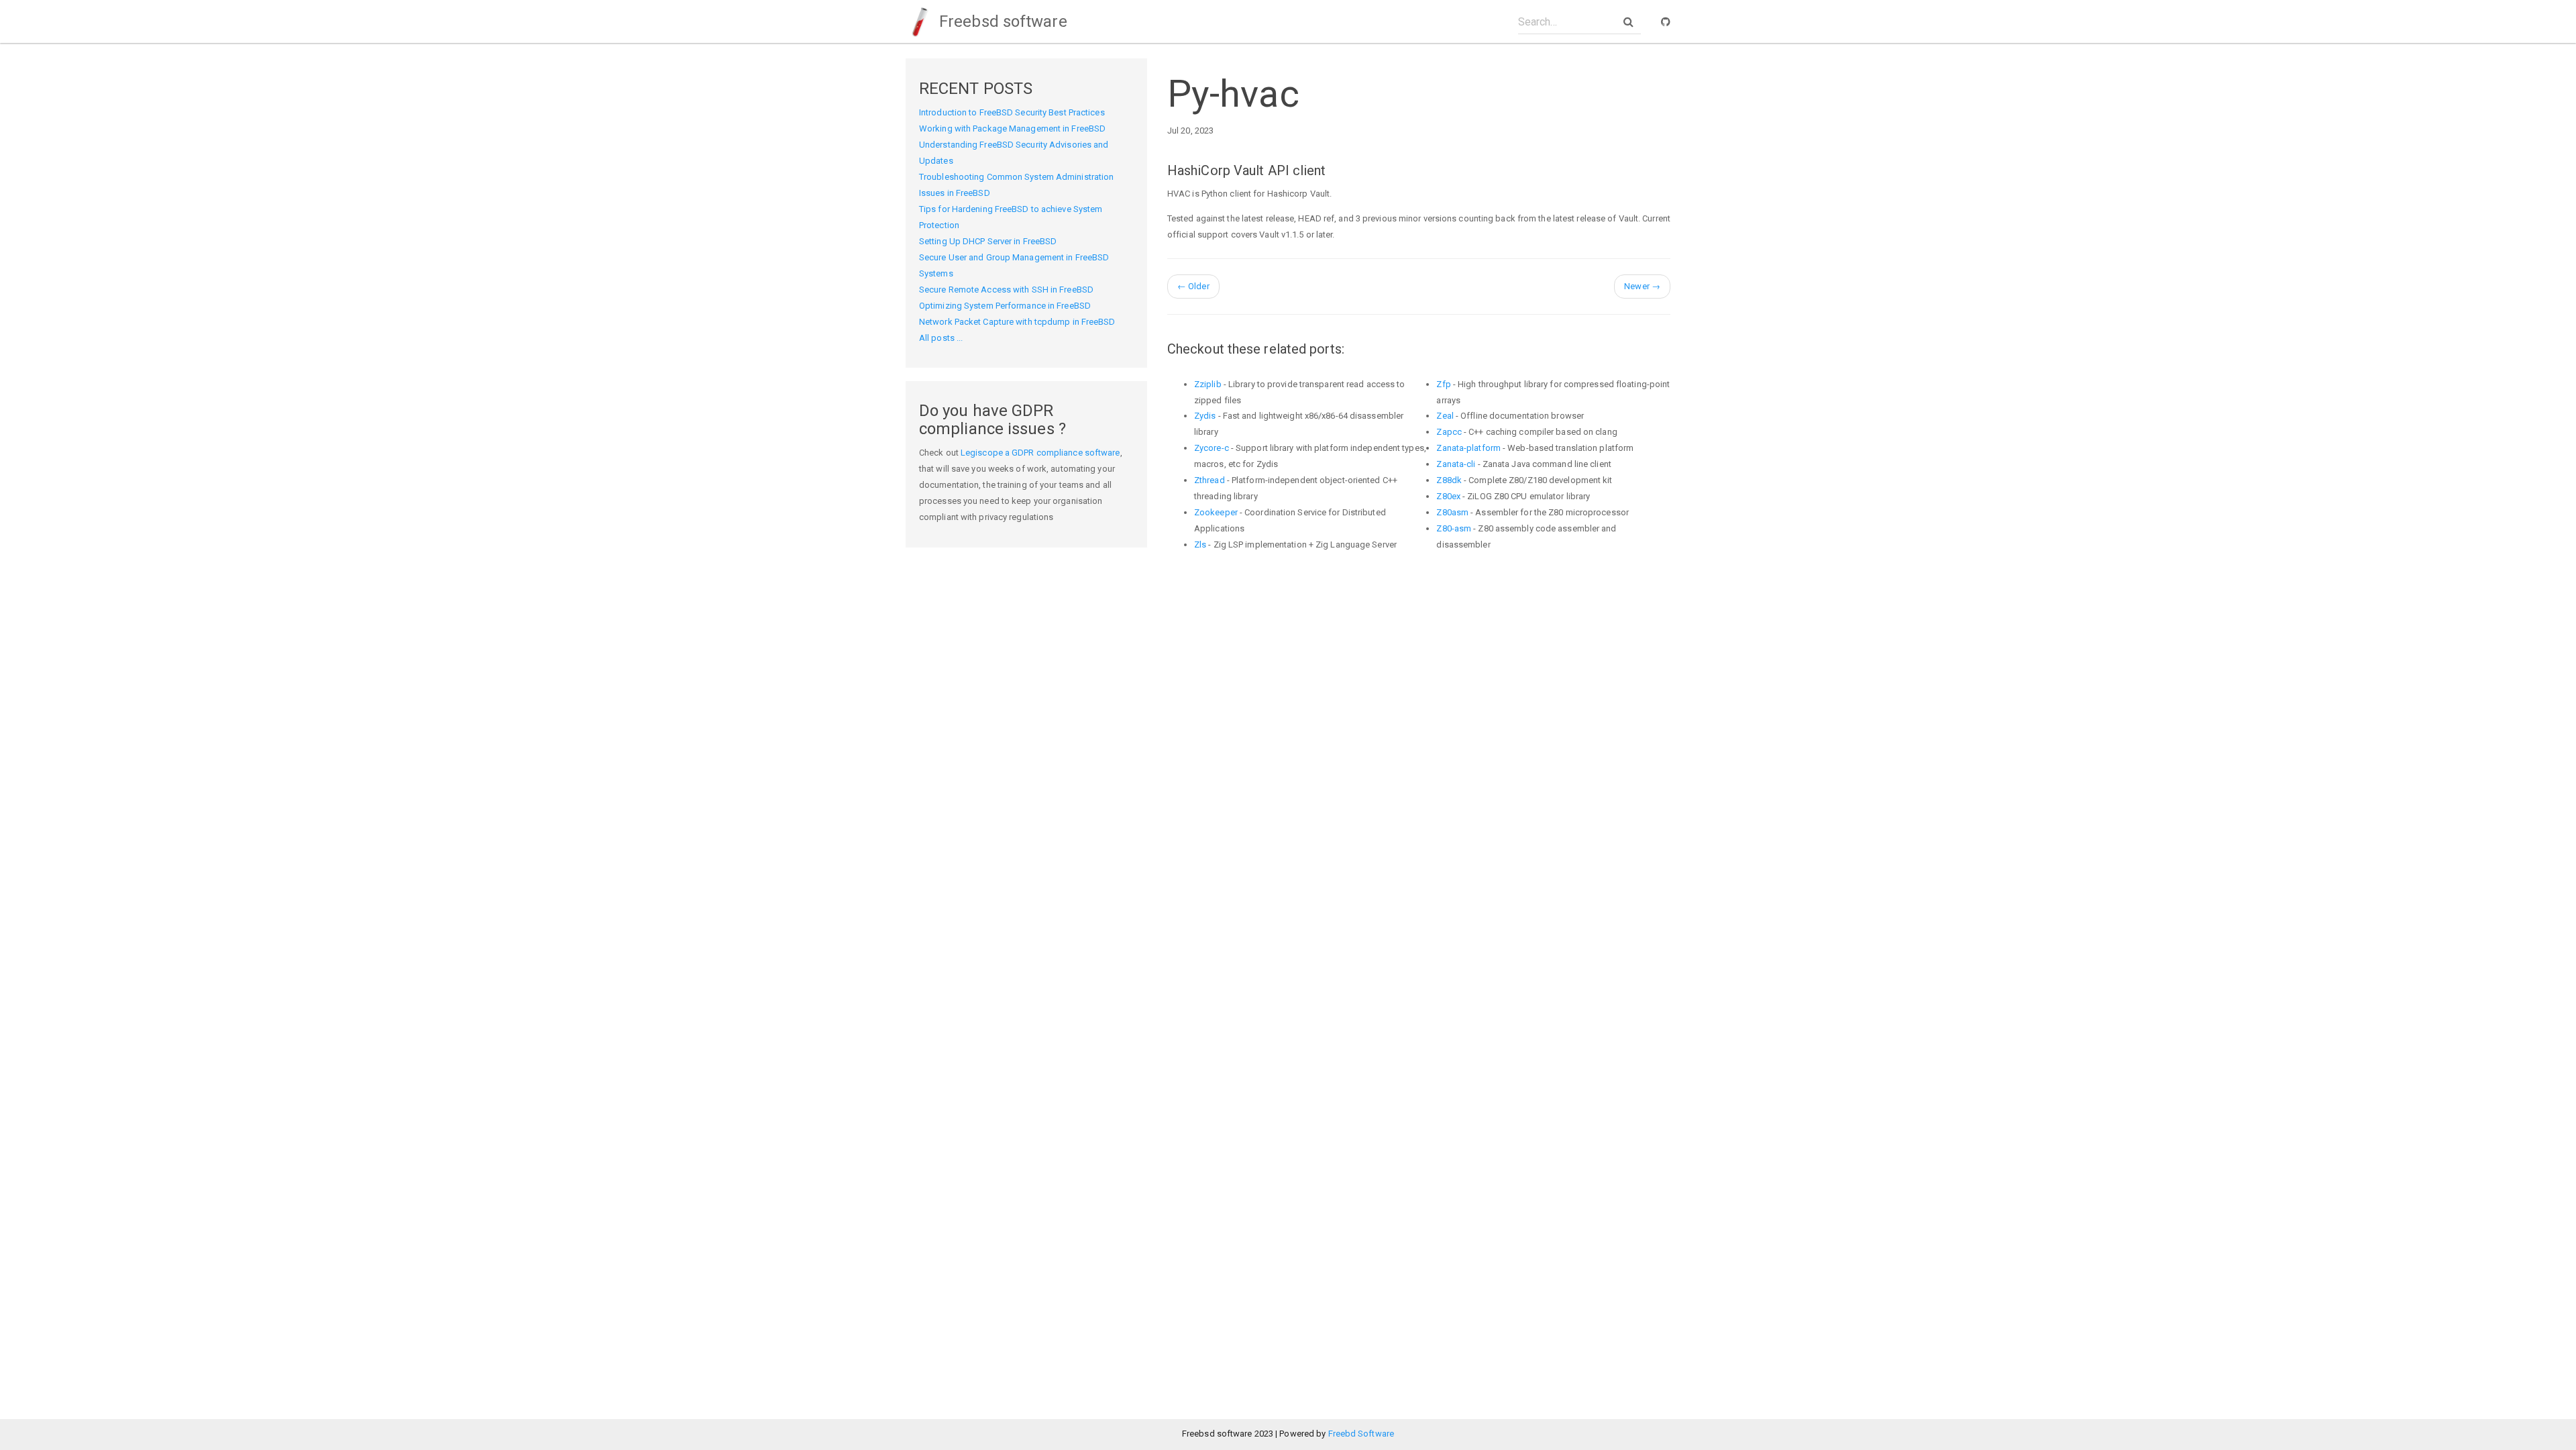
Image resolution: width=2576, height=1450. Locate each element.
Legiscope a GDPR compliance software (1040, 453)
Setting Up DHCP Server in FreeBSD (988, 241)
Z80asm (1452, 512)
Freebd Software (1361, 1434)
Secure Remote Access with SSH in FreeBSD (1006, 290)
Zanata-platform (1468, 448)
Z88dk (1449, 480)
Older (1193, 286)
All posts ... (941, 338)
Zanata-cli (1456, 464)
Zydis (1205, 416)
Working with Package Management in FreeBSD (1012, 128)
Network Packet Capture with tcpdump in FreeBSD (1017, 322)
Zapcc (1449, 432)
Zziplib (1208, 384)
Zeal (1445, 416)
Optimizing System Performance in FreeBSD (1005, 306)
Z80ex (1448, 496)
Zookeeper (1216, 512)
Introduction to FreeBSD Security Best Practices (1012, 112)
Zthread (1210, 480)
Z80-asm (1454, 528)
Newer (1642, 286)
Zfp (1443, 384)
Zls (1200, 545)
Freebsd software (1001, 21)
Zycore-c (1212, 448)
